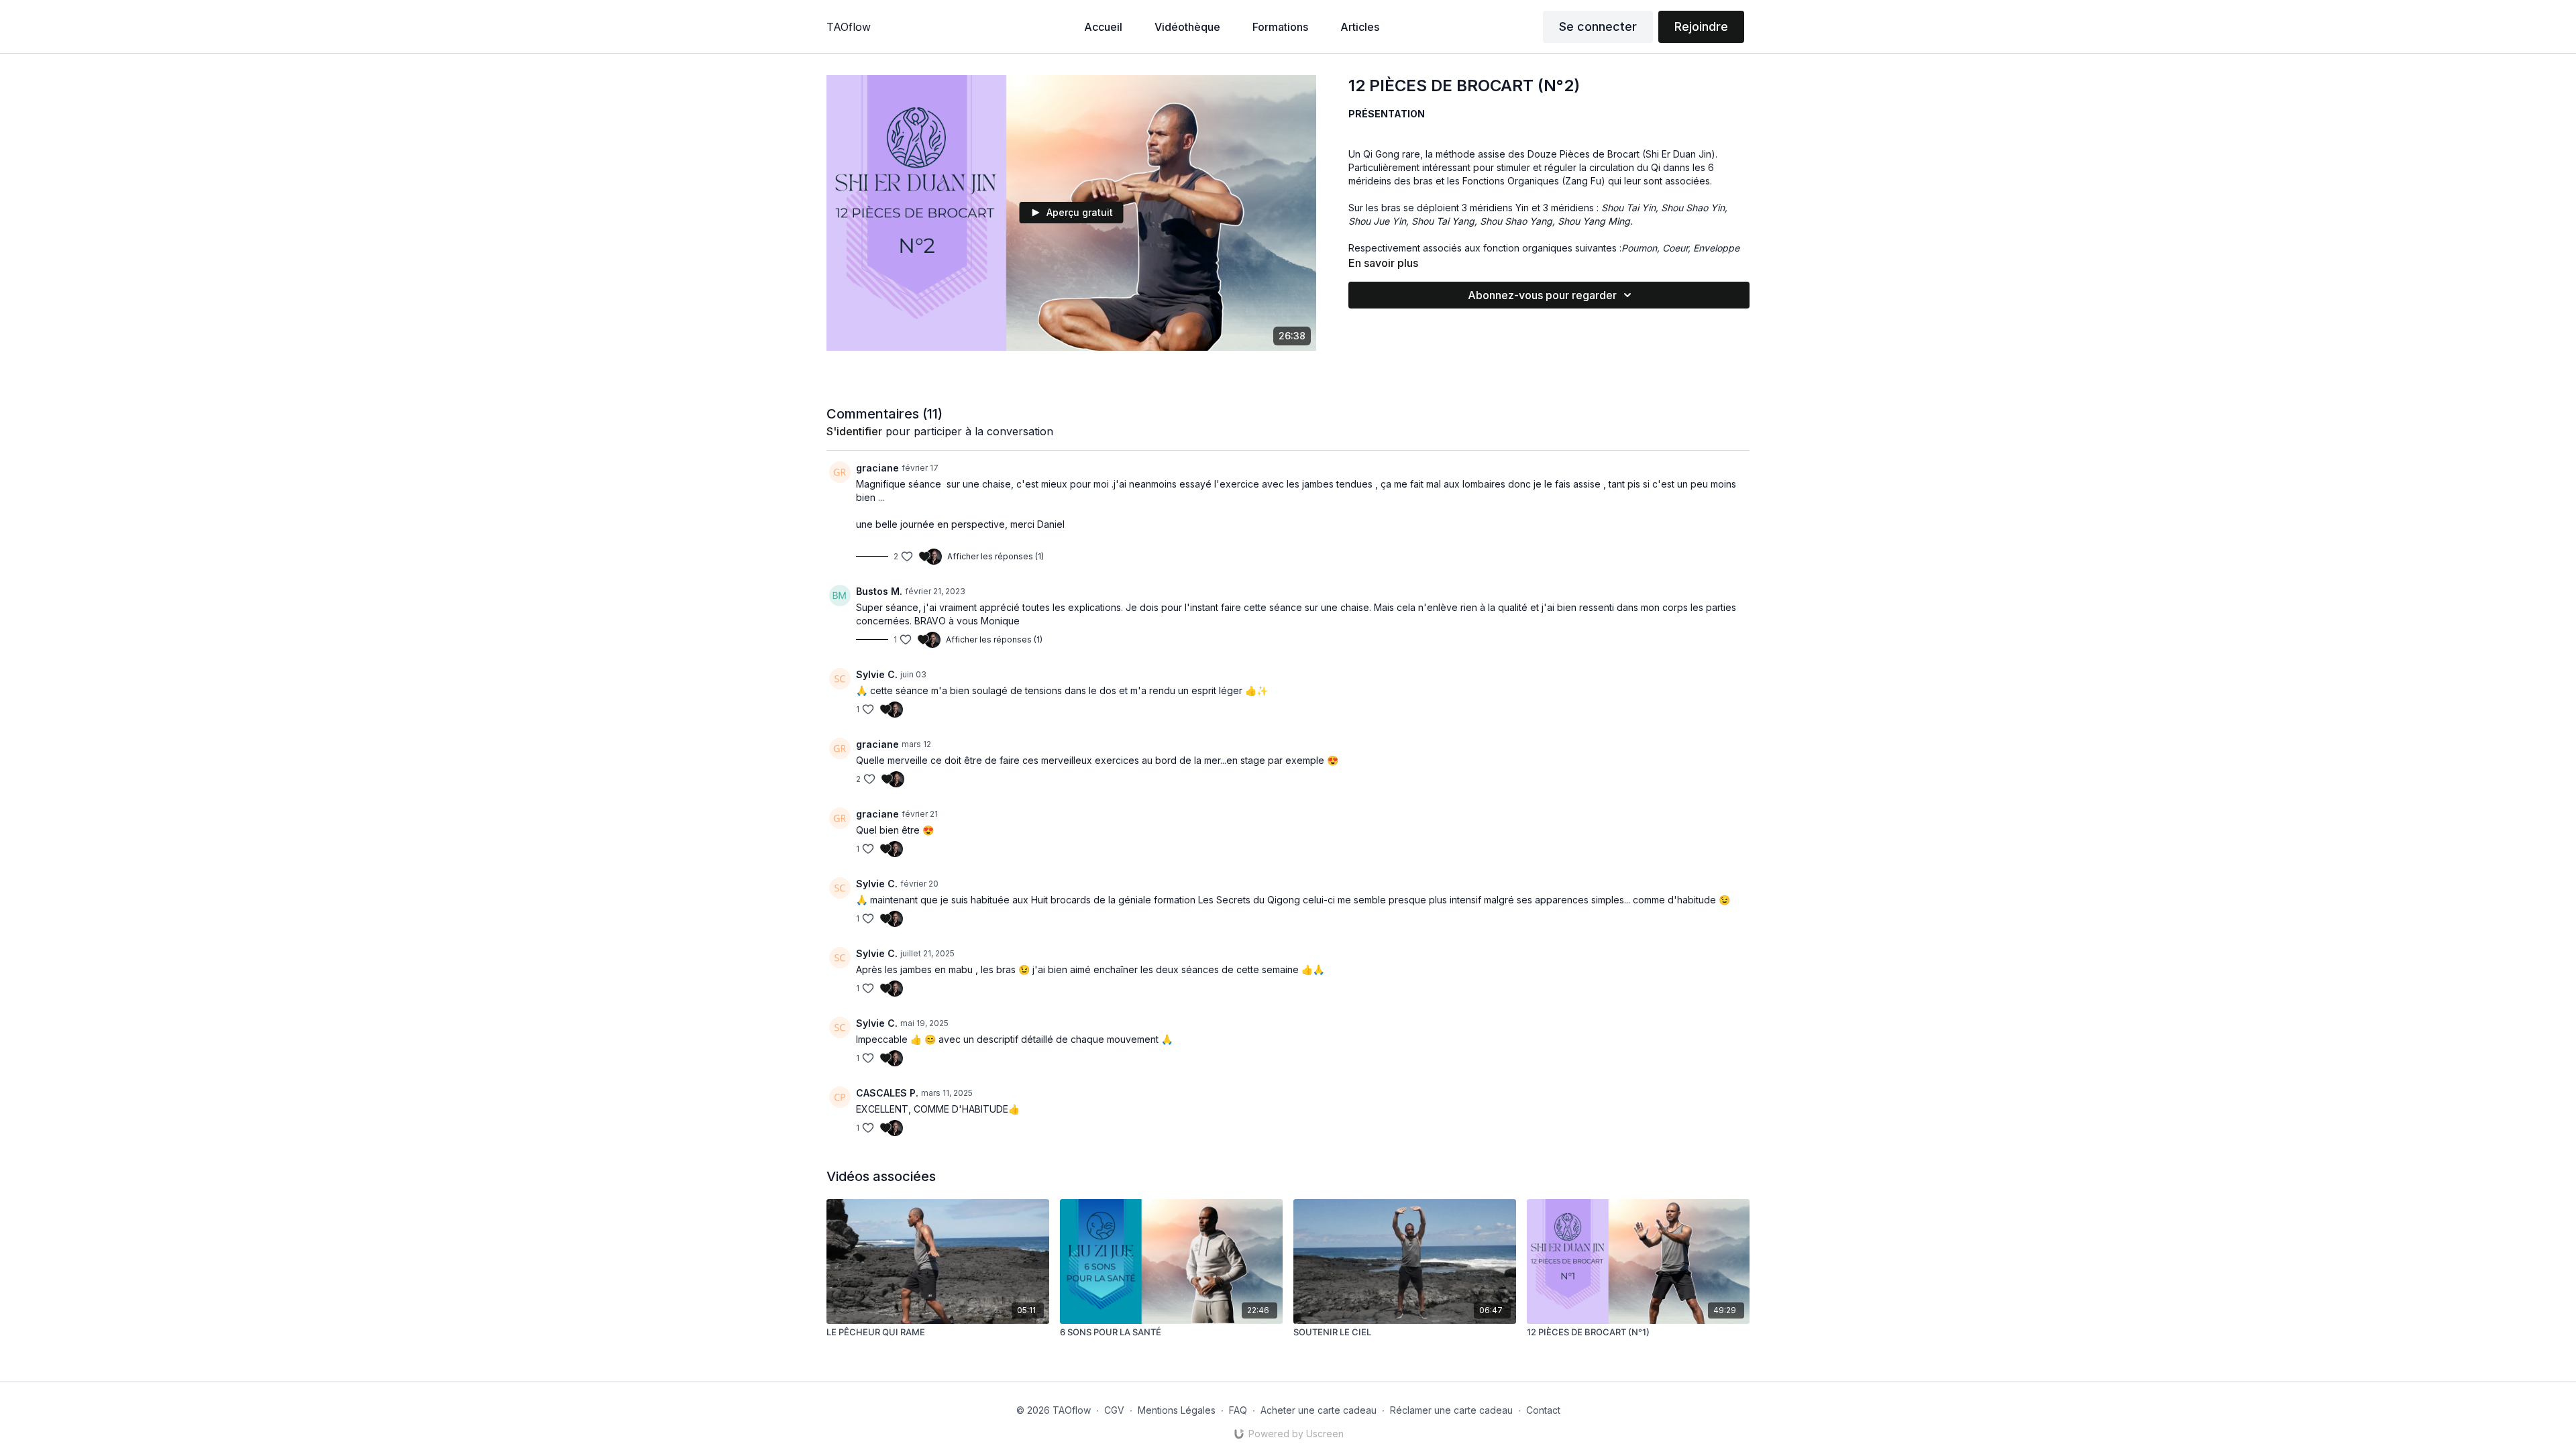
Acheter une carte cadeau (1319, 1410)
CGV (1114, 1410)
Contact (1543, 1410)
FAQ (1238, 1410)
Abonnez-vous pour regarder (1542, 295)
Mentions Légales (1177, 1410)
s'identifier (854, 431)
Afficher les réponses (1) (996, 556)
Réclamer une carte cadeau (1451, 1410)
